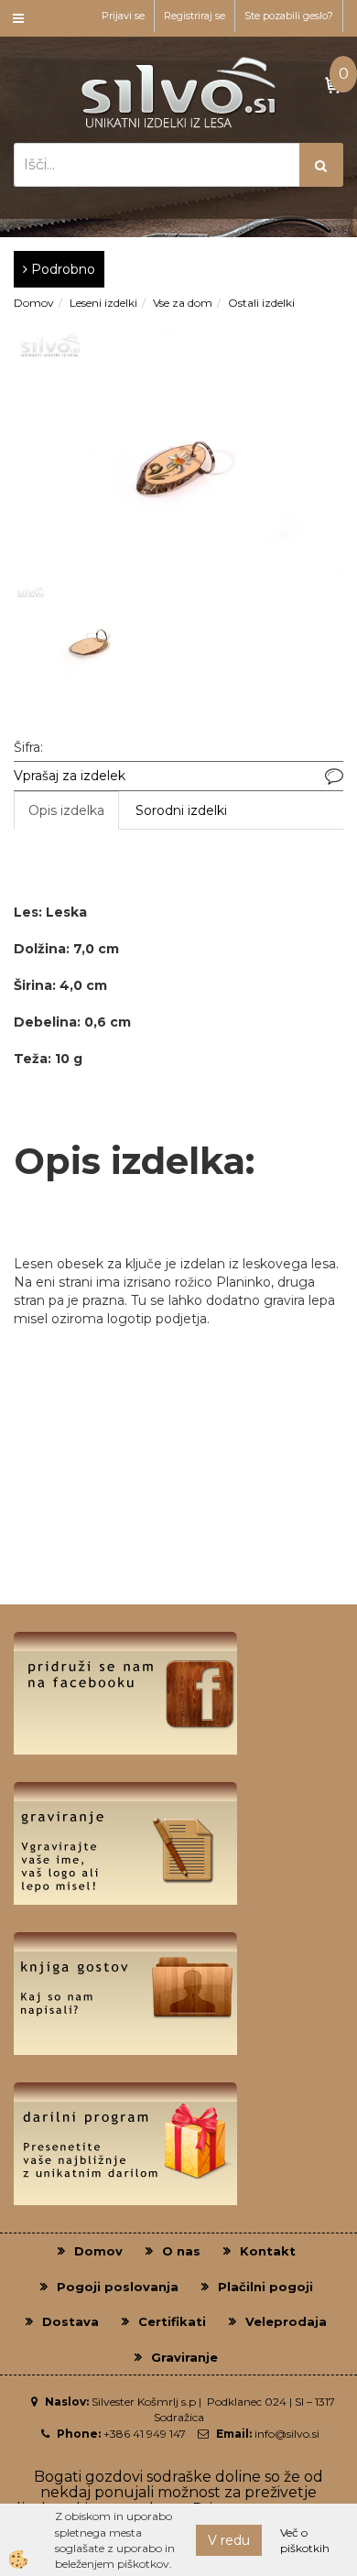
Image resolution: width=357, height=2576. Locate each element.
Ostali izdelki (261, 303)
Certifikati (172, 2321)
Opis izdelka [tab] (66, 810)
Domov (34, 303)
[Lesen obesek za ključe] (178, 450)
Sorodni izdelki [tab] (181, 810)
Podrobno (61, 269)
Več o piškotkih (305, 2540)
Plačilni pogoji (265, 2287)
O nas (181, 2251)
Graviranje (184, 2357)
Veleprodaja (286, 2321)
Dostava (70, 2321)
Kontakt (268, 2251)
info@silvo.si (287, 2434)
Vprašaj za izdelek (70, 776)
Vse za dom (183, 303)
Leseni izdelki (103, 303)
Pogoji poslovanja (118, 2287)
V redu (229, 2540)
